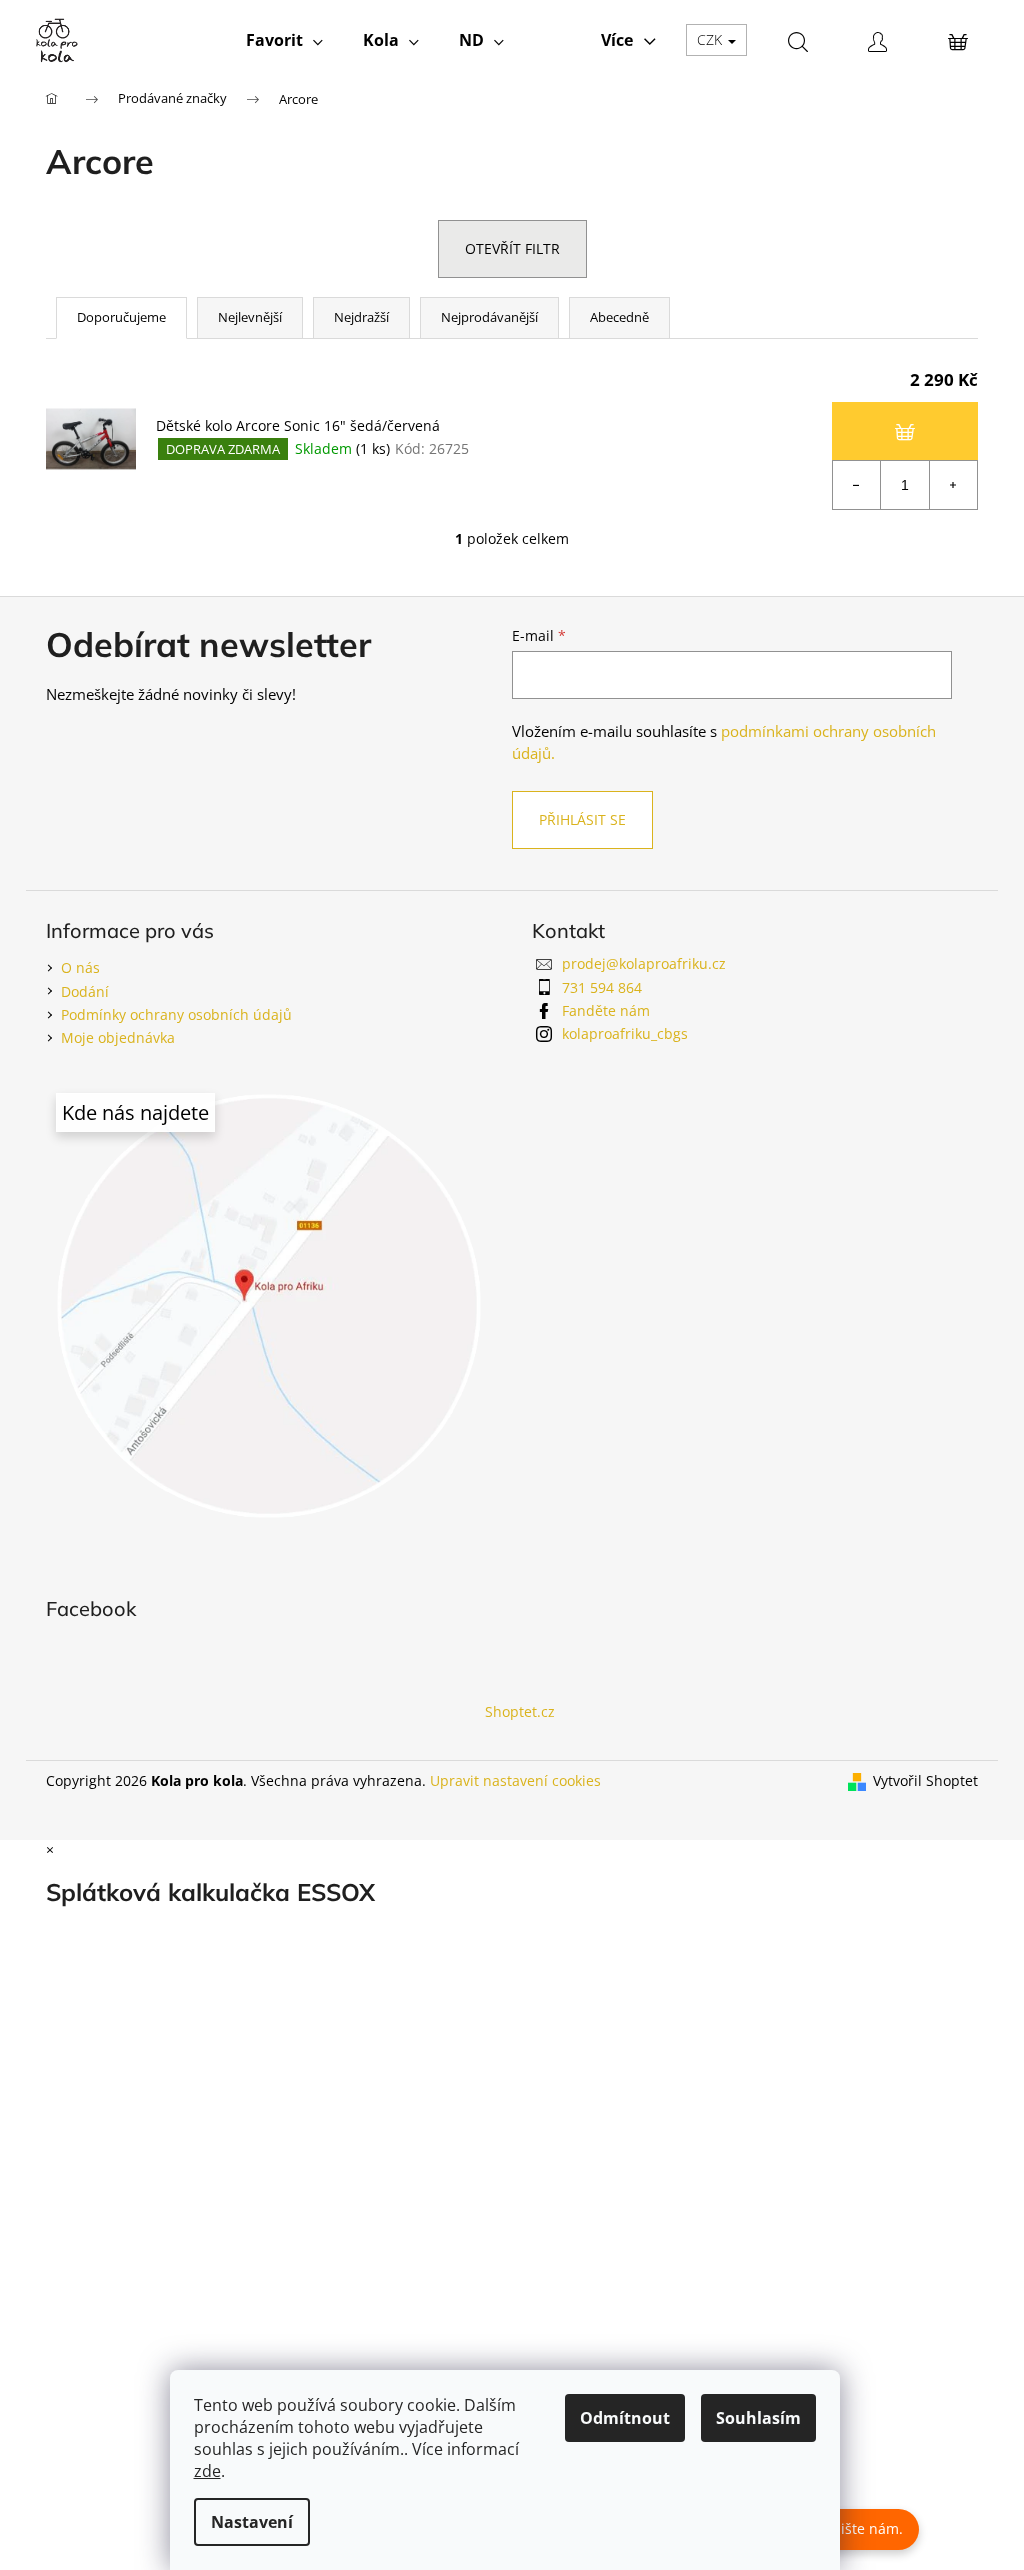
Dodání (85, 991)
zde (207, 2471)
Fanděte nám (606, 1010)
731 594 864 (602, 987)
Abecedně (619, 317)
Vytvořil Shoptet (925, 1780)
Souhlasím (758, 2418)
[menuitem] (284, 40)
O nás (80, 967)
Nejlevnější (250, 317)
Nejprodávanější (489, 317)
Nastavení (252, 2522)
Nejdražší (361, 317)
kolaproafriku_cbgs (625, 1033)
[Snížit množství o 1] (857, 485)
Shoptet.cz (520, 1711)
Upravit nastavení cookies (515, 1780)
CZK (711, 39)
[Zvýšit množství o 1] (953, 485)
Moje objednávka (118, 1037)
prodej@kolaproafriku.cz (644, 963)
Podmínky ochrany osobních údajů (176, 1014)
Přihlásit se (582, 819)
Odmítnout (625, 2418)
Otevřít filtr (512, 248)
